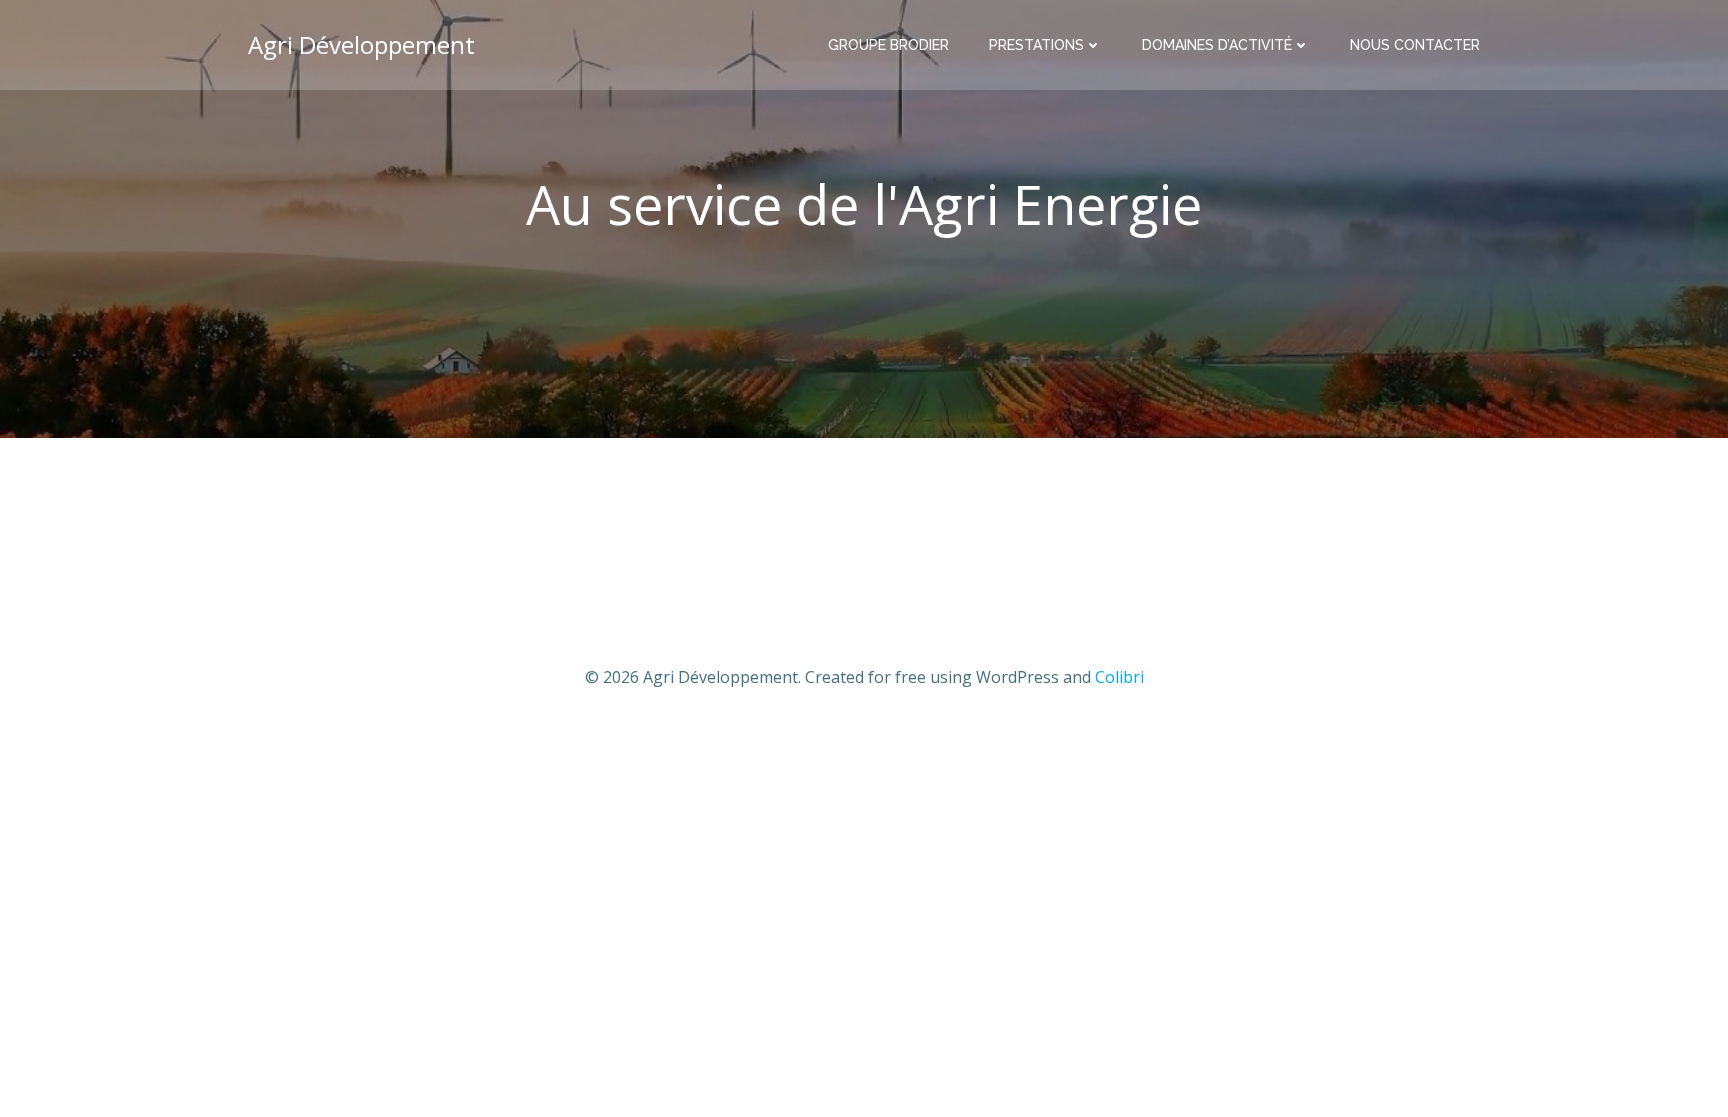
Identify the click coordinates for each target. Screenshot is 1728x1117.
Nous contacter (1415, 45)
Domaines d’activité (1217, 45)
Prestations (1036, 45)
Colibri (1119, 677)
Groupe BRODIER (888, 45)
